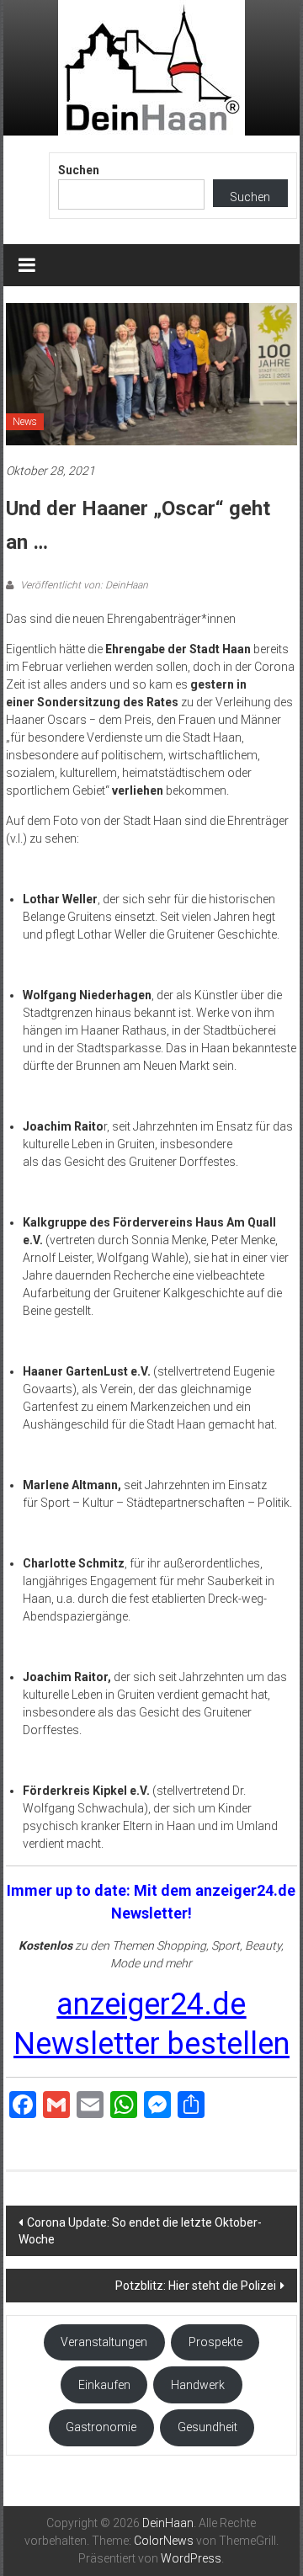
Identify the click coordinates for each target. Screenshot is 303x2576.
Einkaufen (104, 2385)
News (25, 422)
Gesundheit (207, 2427)
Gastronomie (101, 2427)
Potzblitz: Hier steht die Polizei (196, 2286)
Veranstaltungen (104, 2342)
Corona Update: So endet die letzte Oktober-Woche (140, 2231)
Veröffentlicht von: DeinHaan (83, 585)
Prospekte (215, 2342)
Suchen (79, 170)
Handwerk (198, 2385)
